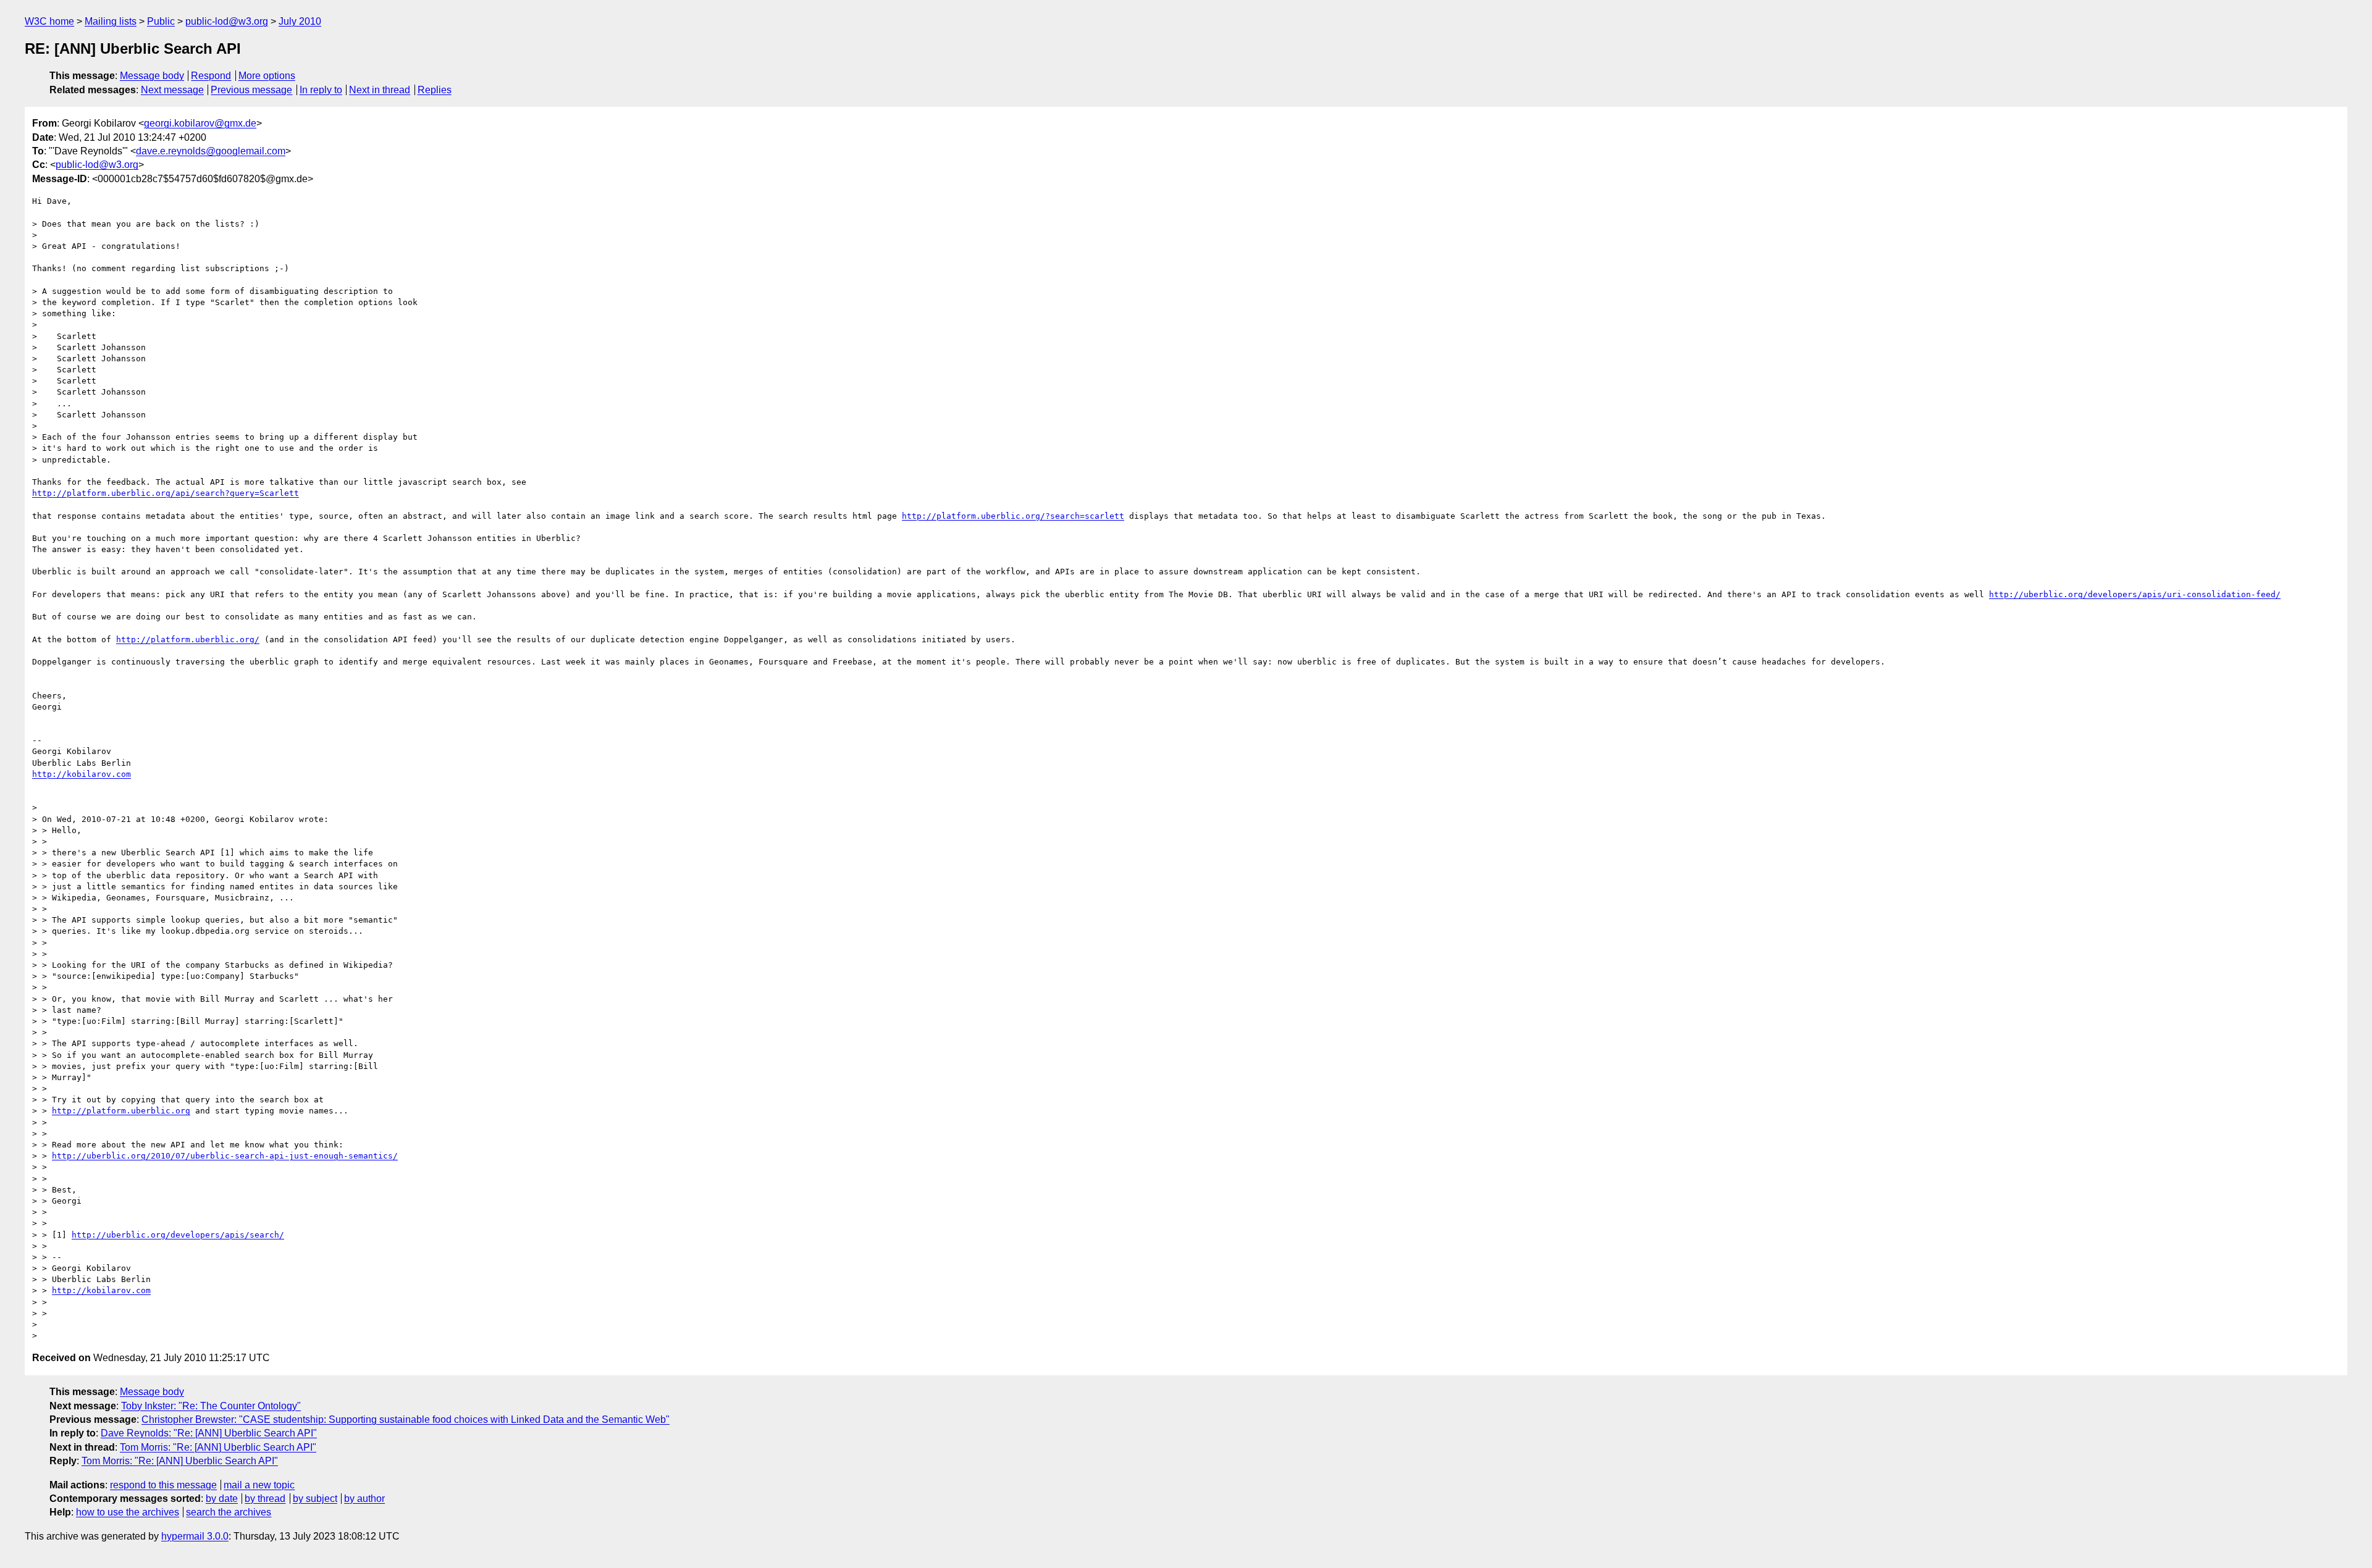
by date (222, 1499)
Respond (211, 76)
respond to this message (163, 1485)
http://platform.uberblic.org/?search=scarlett (1013, 516)
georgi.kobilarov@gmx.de (200, 123)
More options (267, 76)
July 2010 (300, 21)
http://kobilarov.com (82, 774)
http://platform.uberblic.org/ (188, 639)
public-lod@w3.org (227, 21)
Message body (152, 76)
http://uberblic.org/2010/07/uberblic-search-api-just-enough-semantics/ (225, 1156)
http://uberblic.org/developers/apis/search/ (178, 1235)
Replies (435, 90)
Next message (172, 90)
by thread (265, 1499)
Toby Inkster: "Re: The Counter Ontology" (211, 1406)
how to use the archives (128, 1512)
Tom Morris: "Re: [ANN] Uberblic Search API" (218, 1447)
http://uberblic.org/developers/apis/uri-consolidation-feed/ (2135, 594)
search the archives (229, 1512)
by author (364, 1499)
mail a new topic (259, 1485)
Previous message (251, 90)
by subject (315, 1499)
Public (161, 21)
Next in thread (380, 90)
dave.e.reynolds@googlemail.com (211, 151)
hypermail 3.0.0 (195, 1536)
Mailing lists (111, 21)
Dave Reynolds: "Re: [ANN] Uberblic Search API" (209, 1433)
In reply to (321, 90)
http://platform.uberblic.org (121, 1111)
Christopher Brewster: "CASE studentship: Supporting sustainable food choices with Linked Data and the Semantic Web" (406, 1419)
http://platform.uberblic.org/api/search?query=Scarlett (166, 493)
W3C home (49, 21)
